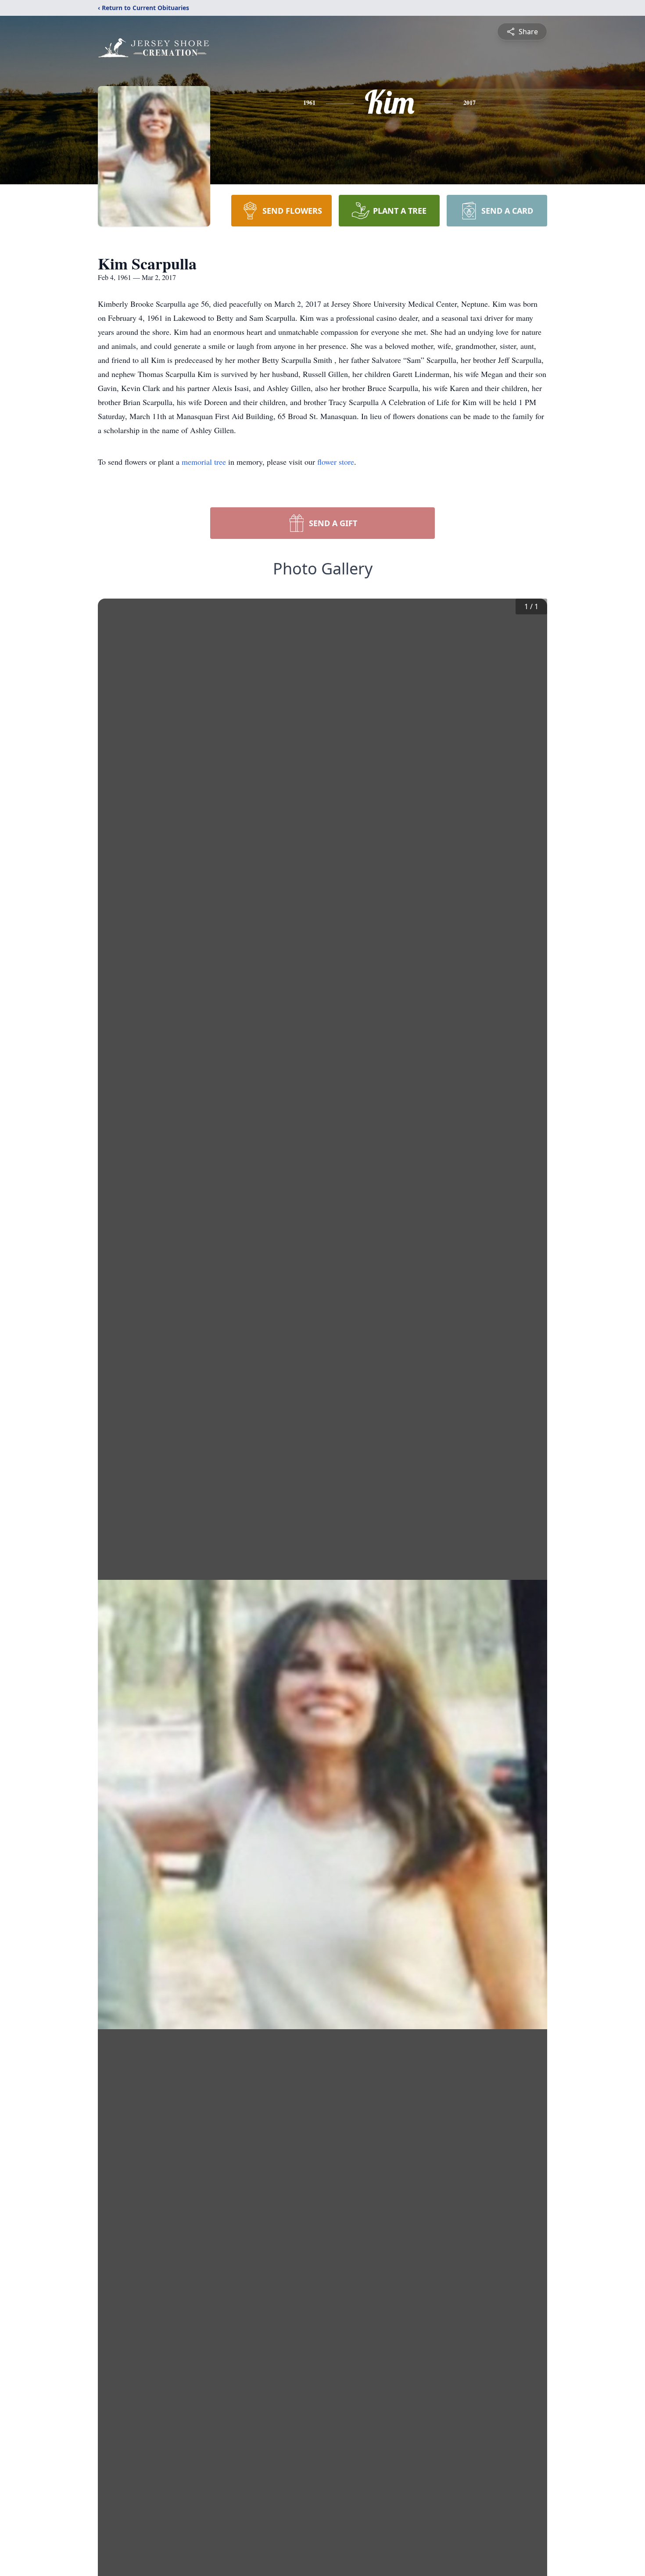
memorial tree (204, 462)
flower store (336, 462)
